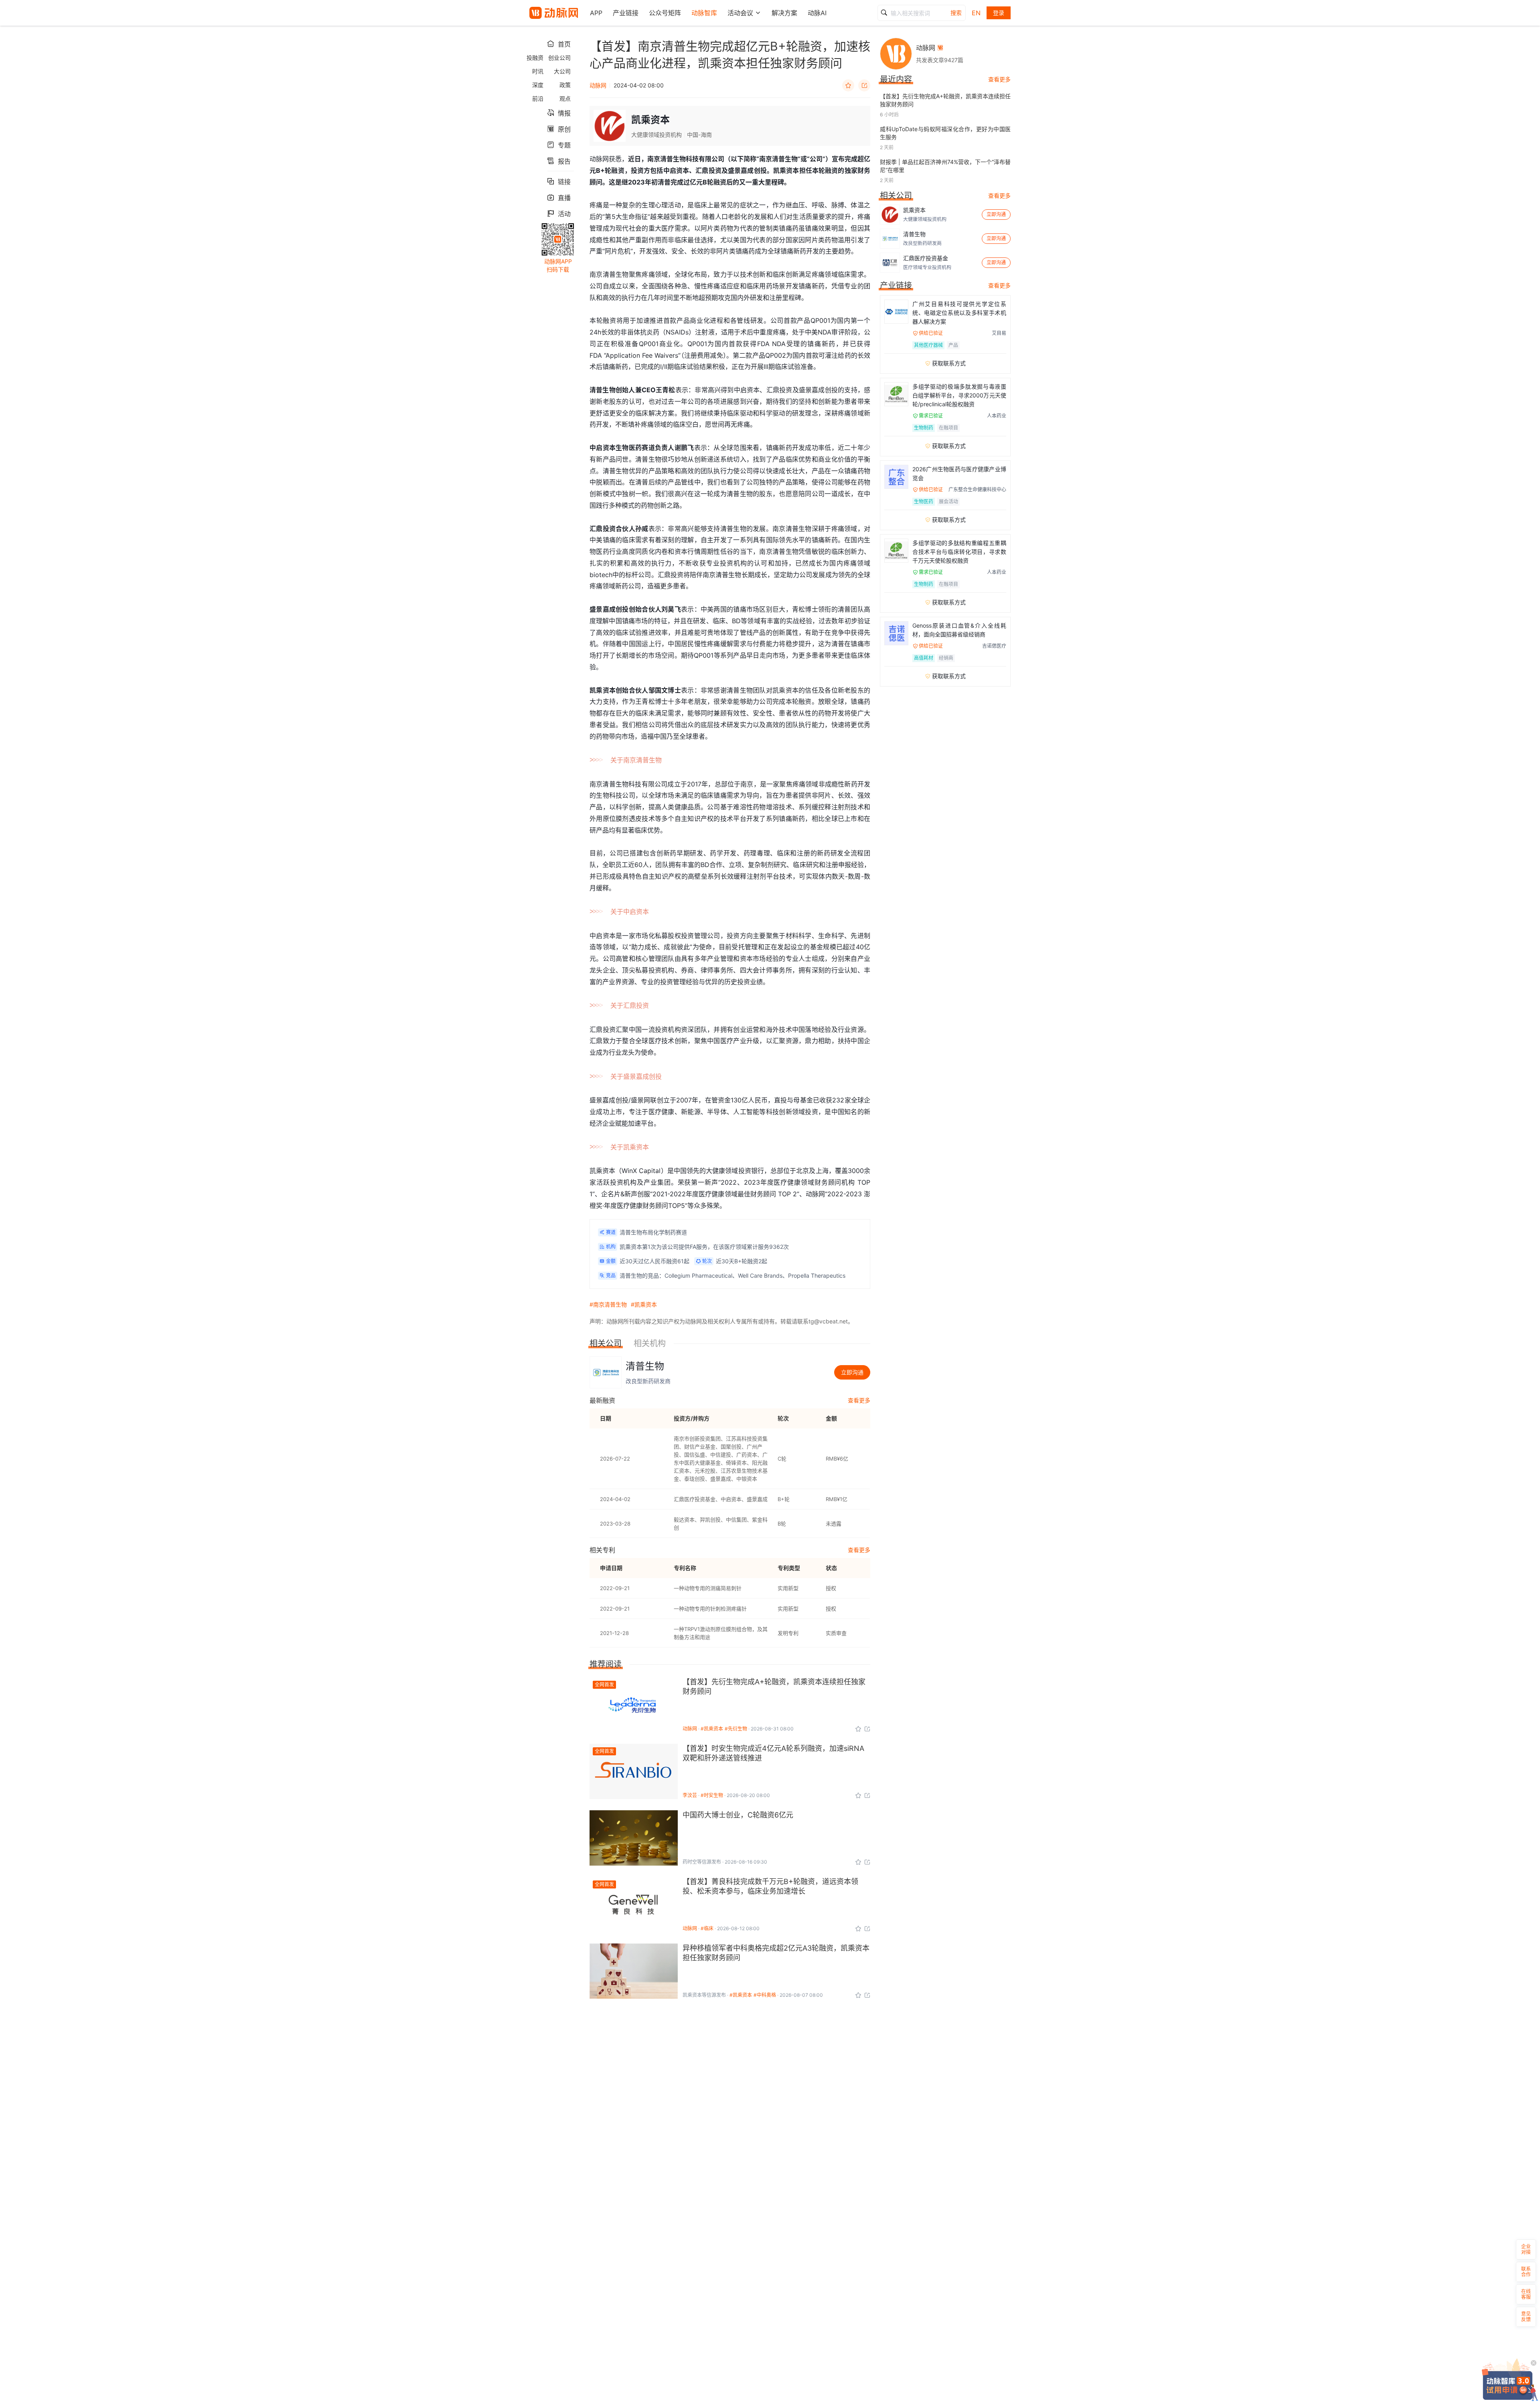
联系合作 (1526, 2272)
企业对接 (1526, 2249)
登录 (999, 13)
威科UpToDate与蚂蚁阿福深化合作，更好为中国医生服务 (945, 133)
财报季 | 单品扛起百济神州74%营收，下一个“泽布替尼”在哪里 (945, 166)
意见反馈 (1526, 2317)
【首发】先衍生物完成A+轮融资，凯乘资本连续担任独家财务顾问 (945, 100)
